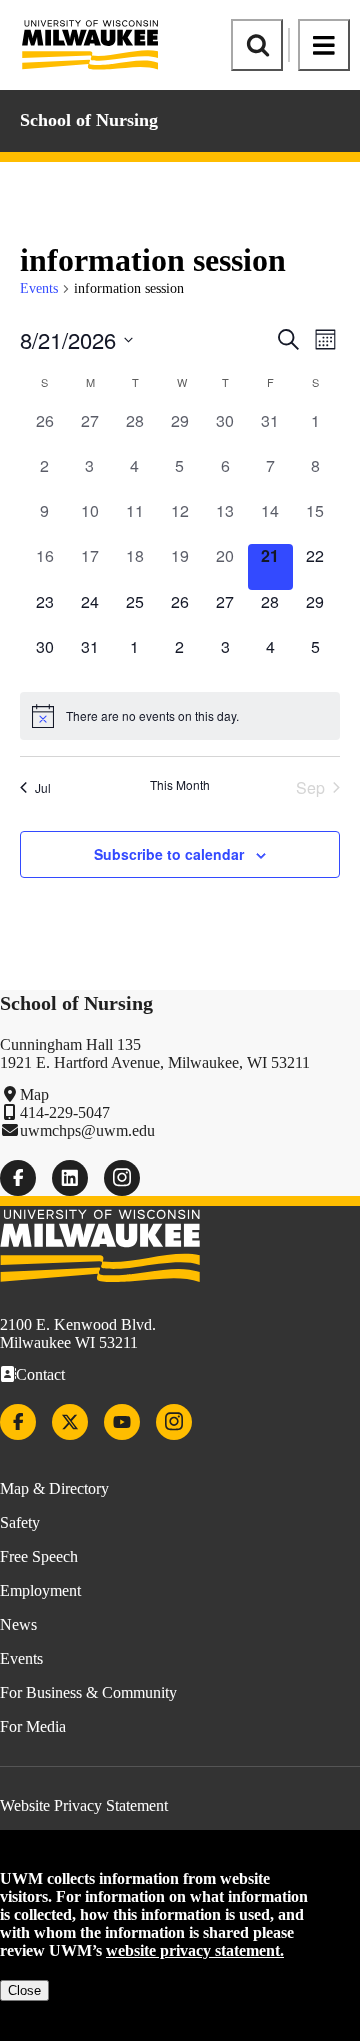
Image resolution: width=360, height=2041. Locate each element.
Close (24, 1990)
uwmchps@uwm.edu (87, 1130)
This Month (180, 785)
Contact (40, 1374)
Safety (20, 1522)
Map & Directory (54, 1488)
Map (34, 1094)
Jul (43, 787)
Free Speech (39, 1556)
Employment (40, 1590)
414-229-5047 (65, 1112)
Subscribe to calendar (169, 854)
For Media (33, 1726)
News (18, 1624)
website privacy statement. (195, 1950)
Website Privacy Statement (84, 1805)
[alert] (180, 716)
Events (39, 288)
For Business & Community (88, 1692)
